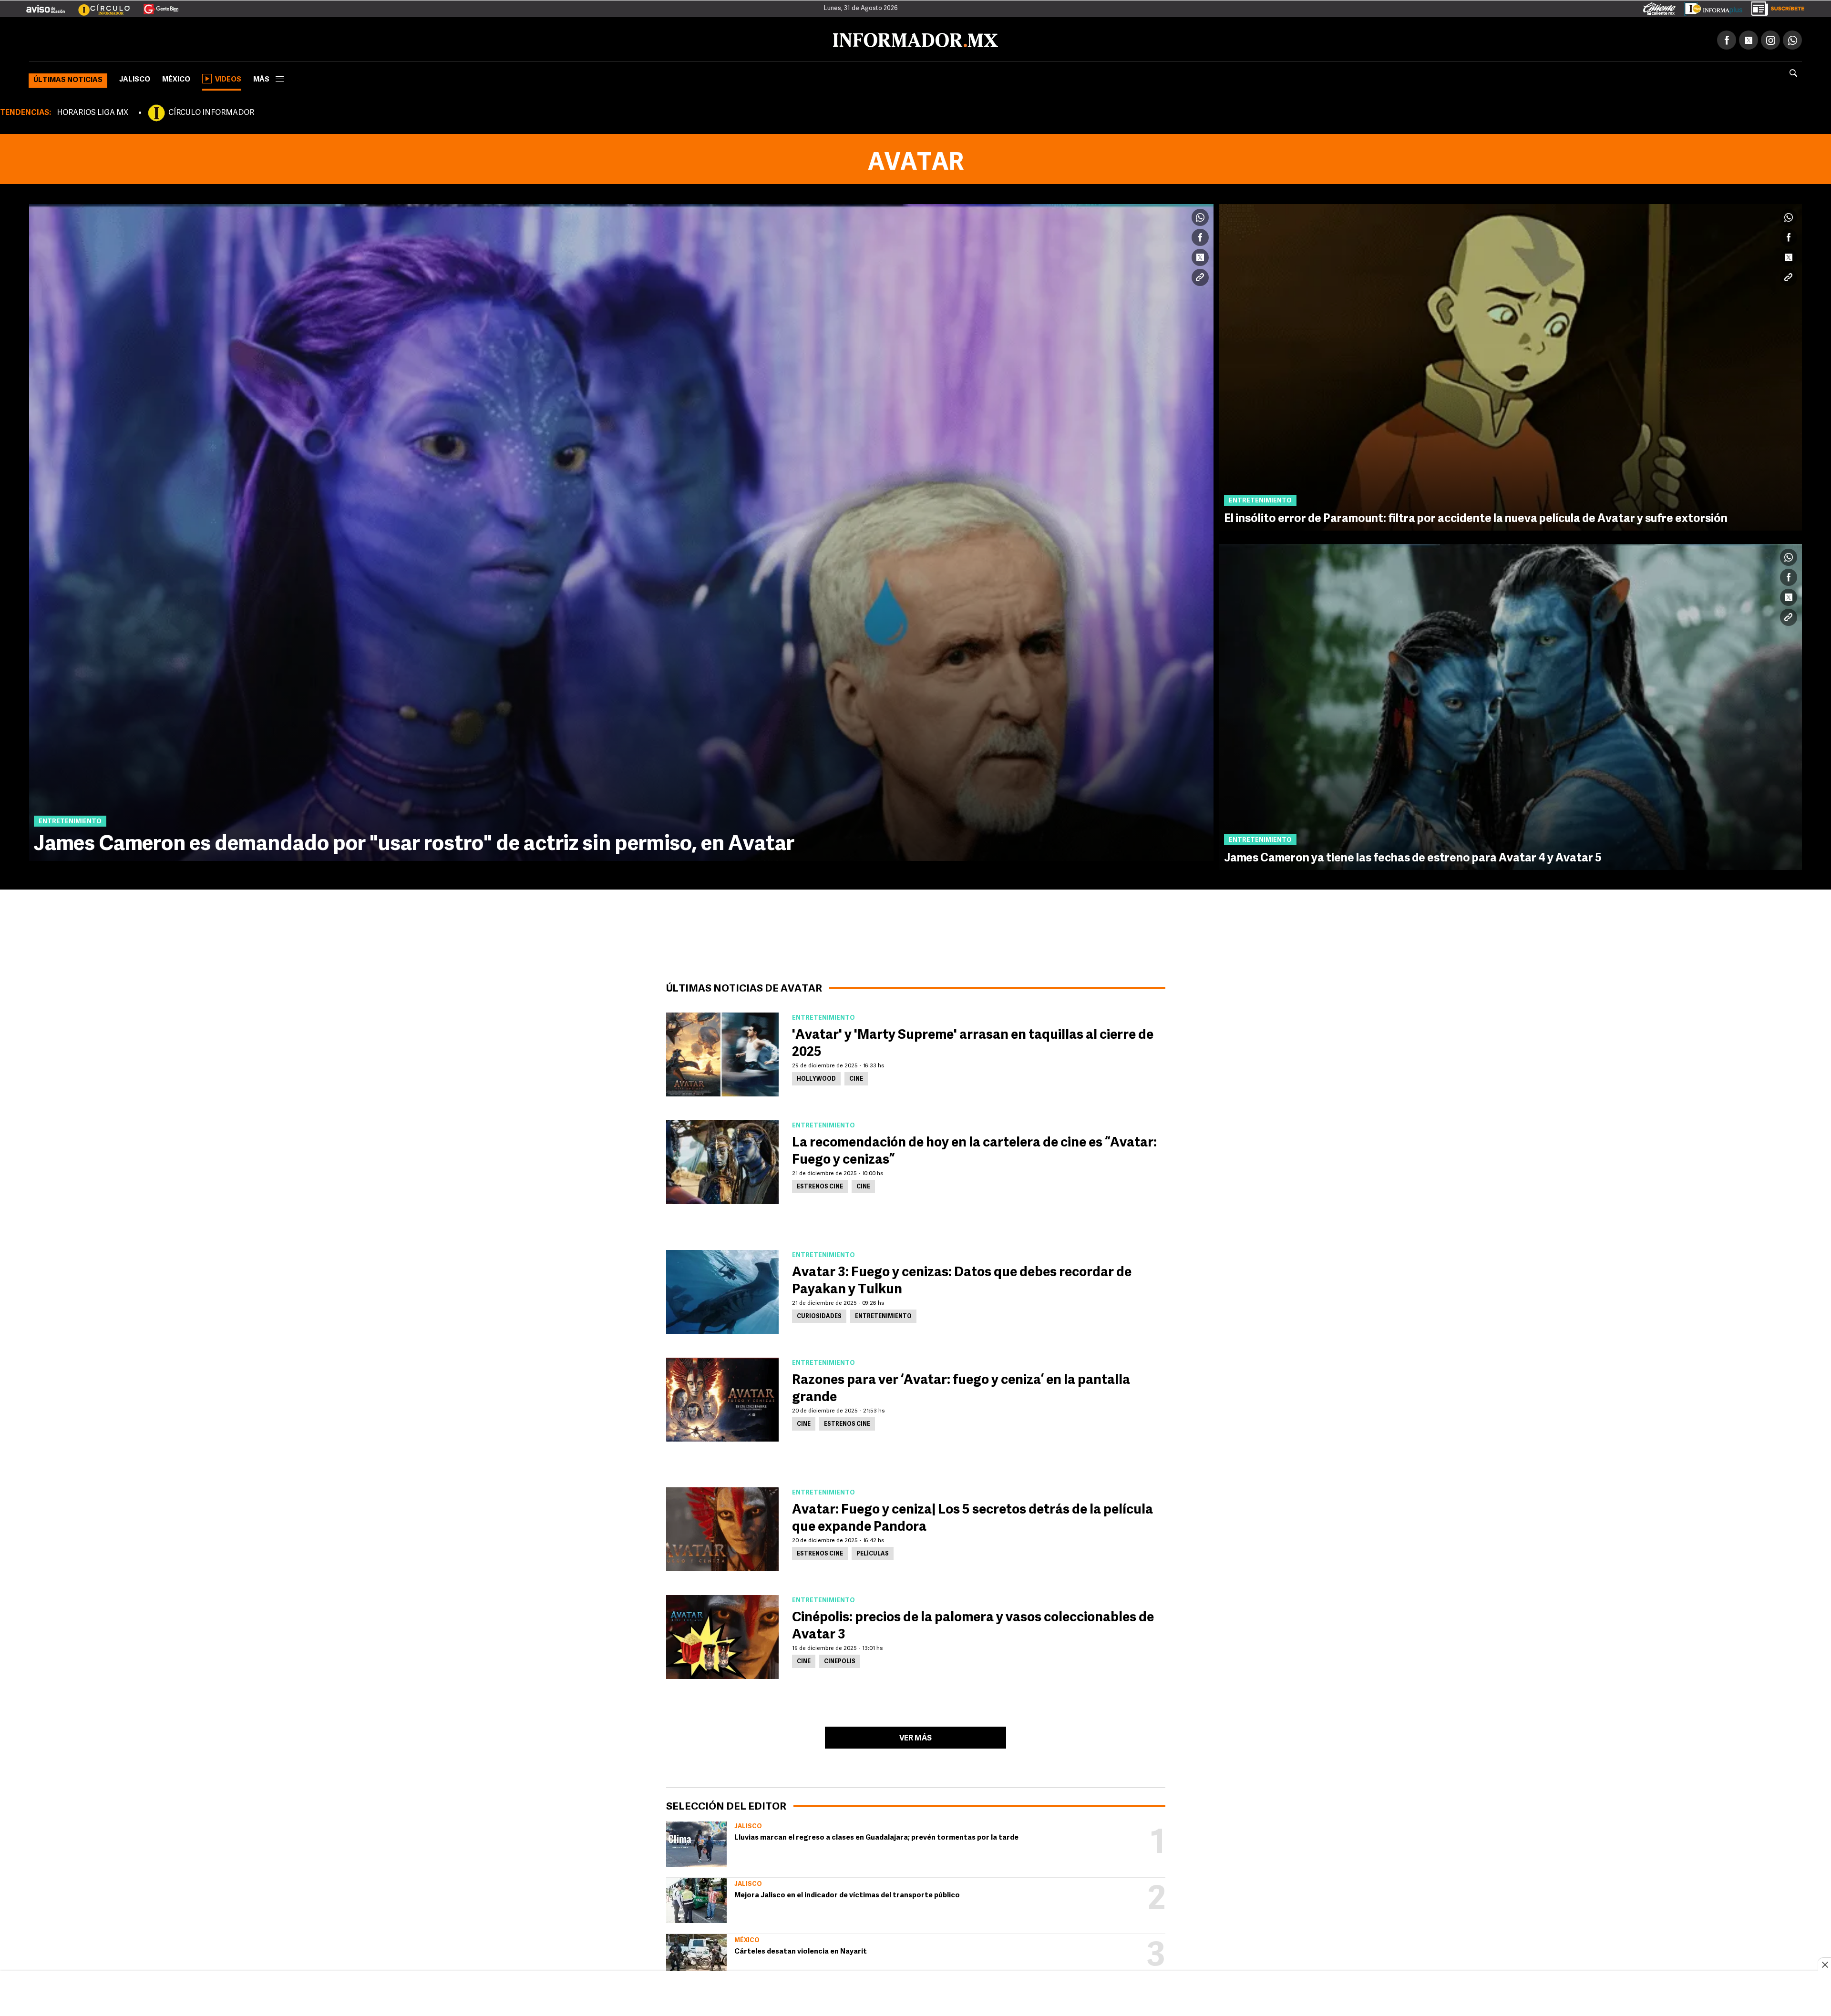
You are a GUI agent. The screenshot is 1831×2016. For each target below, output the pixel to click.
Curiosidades (819, 1315)
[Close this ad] (1824, 1965)
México (176, 78)
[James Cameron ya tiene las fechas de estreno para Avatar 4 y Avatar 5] (1511, 705)
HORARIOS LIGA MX (93, 111)
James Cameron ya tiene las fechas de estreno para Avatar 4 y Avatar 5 (1413, 857)
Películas (873, 1552)
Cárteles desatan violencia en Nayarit (801, 1950)
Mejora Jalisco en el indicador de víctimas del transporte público (847, 1894)
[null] (696, 1842)
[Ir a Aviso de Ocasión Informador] (46, 5)
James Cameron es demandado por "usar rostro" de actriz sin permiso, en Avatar (414, 843)
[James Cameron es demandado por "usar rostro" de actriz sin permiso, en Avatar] (621, 531)
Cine (856, 1077)
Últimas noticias (68, 78)
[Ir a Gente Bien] (155, 5)
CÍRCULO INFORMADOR (211, 111)
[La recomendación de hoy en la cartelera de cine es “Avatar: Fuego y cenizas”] (722, 1160)
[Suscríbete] (1774, 7)
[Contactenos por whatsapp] (1792, 38)
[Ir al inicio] (142, 39)
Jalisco (135, 78)
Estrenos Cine (820, 1185)
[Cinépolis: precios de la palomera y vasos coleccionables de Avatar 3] (722, 1635)
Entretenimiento (883, 1315)
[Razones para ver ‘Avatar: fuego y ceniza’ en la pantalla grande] (722, 1398)
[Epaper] (1710, 7)
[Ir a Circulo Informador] (98, 5)
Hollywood (816, 1077)
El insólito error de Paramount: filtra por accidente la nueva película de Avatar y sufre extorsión (1476, 517)
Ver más (915, 1737)
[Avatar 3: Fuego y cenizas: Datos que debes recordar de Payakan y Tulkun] (722, 1290)
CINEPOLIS (840, 1660)
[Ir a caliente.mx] (1659, 7)
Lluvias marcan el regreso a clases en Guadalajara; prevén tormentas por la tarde (876, 1836)
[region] (915, 1995)
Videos (228, 78)
